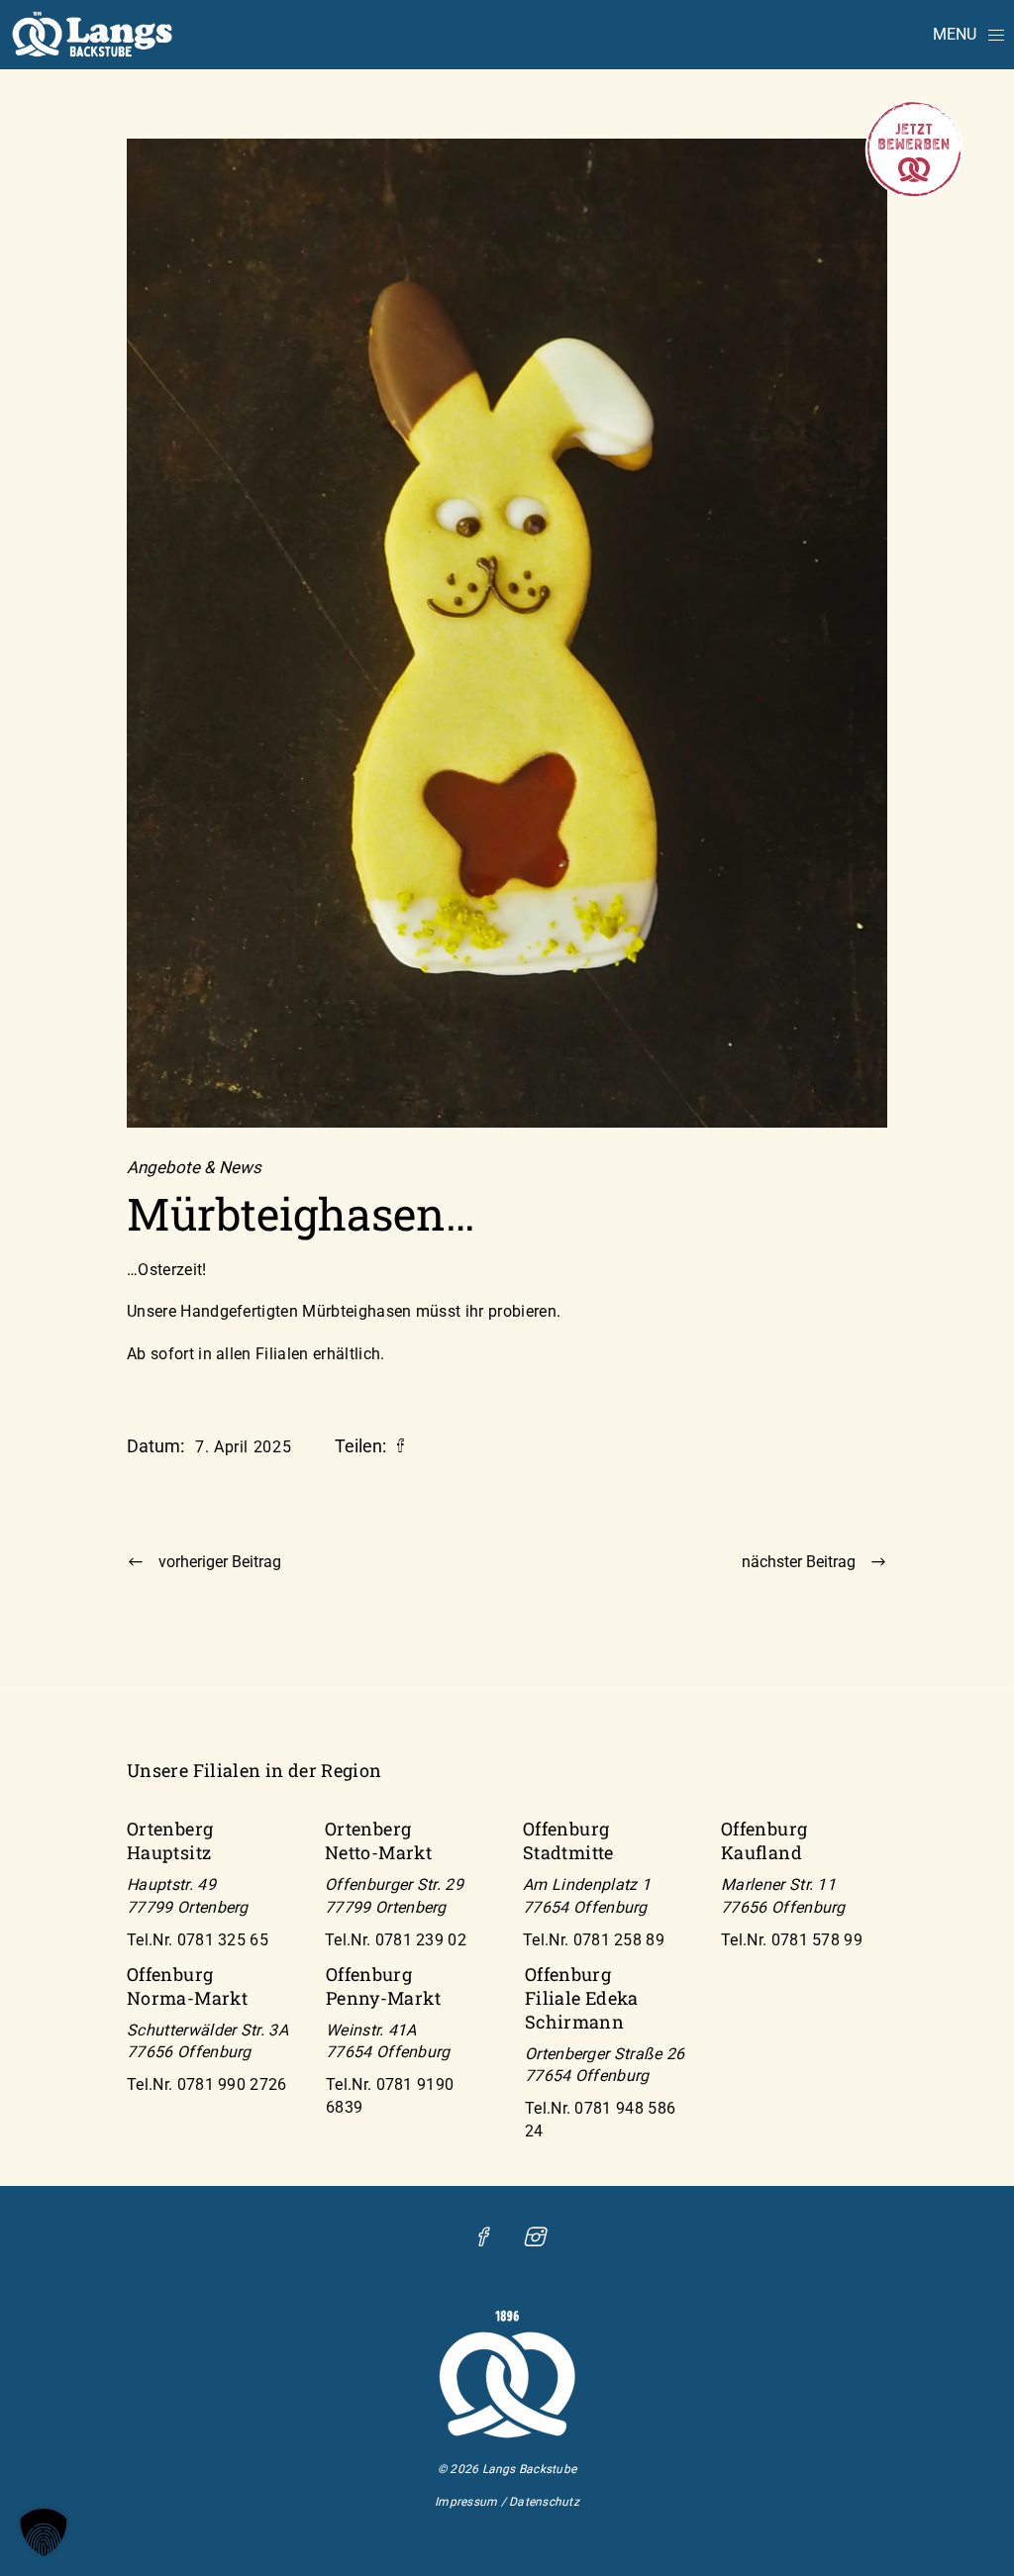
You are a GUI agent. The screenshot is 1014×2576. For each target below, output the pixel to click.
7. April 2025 (243, 1447)
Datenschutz (544, 2502)
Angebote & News (194, 1168)
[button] (44, 2532)
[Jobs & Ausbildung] (914, 194)
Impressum (466, 2502)
